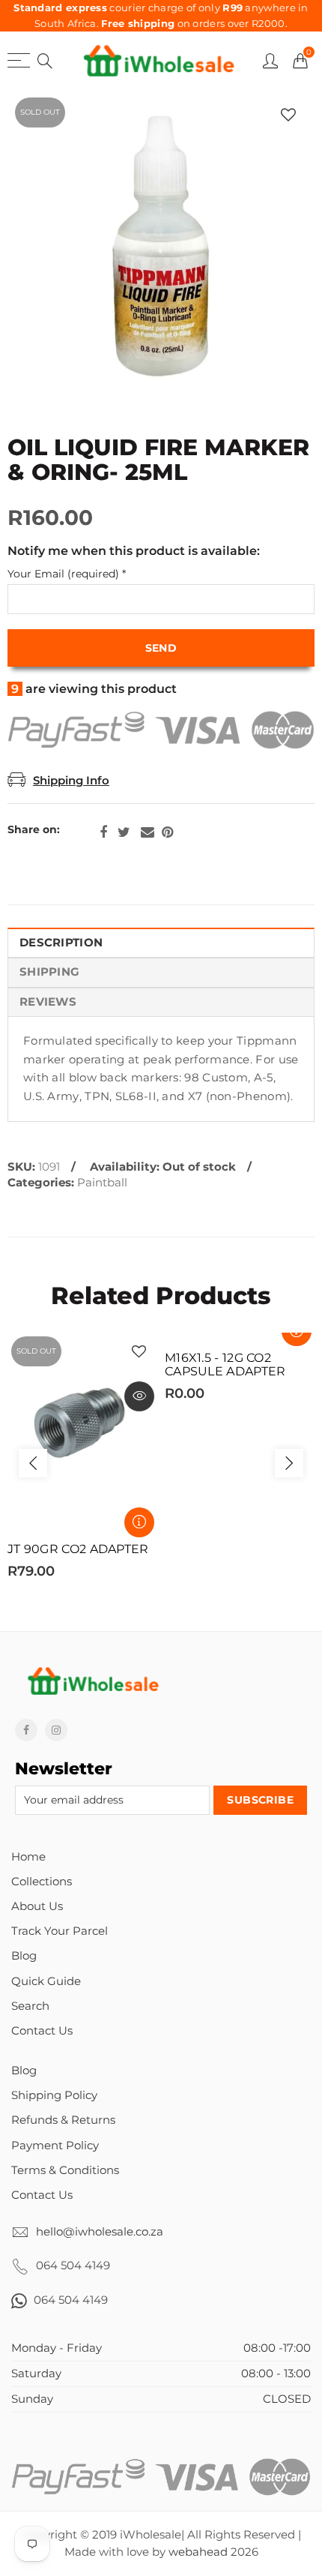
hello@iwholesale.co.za (100, 2232)
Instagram (56, 1730)
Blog (24, 1956)
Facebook (103, 832)
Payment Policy (55, 2146)
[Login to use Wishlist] (288, 114)
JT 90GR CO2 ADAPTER (78, 1549)
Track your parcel (60, 1931)
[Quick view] (139, 1396)
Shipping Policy (54, 2095)
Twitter (124, 832)
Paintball (102, 1183)
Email (148, 832)
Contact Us (42, 2031)
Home (28, 1857)
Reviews (48, 1002)
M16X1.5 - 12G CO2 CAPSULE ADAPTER (225, 1365)
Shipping (49, 972)
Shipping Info (71, 781)
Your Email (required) (67, 574)
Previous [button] (33, 1463)
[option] (161, 251)
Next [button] (289, 1463)
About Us (37, 1906)
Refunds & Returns (63, 2120)
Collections (42, 1882)
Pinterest (167, 832)
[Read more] (139, 1522)
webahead (198, 2552)
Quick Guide (46, 1981)
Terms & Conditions (65, 2170)
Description (61, 943)
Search (30, 2006)
